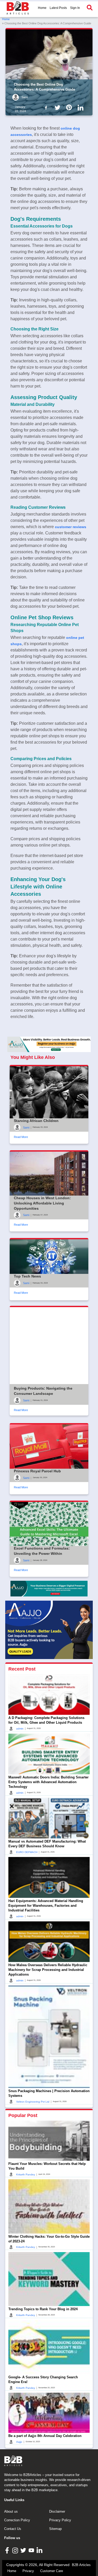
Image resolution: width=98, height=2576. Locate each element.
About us (11, 2511)
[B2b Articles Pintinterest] (70, 107)
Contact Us (13, 2529)
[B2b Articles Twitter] (59, 107)
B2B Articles (81, 2565)
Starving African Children (36, 1121)
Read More (21, 1137)
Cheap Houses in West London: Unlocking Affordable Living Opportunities (42, 1203)
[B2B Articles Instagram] (16, 2550)
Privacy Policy (60, 2520)
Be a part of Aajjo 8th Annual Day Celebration (45, 2436)
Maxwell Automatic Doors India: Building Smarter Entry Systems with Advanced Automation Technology (48, 1782)
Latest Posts (58, 8)
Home (42, 8)
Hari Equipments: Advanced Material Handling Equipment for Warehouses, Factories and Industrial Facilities (46, 1906)
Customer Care (52, 2571)
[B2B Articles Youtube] (32, 2550)
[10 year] (49, 1589)
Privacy (28, 2571)
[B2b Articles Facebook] (47, 107)
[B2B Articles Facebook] (8, 2550)
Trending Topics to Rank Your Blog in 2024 (43, 2309)
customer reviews (71, 527)
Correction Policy (17, 2520)
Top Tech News (27, 1276)
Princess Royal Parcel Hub (37, 1471)
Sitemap (55, 2529)
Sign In (75, 8)
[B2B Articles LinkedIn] (40, 2550)
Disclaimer (57, 2511)
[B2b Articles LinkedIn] (82, 108)
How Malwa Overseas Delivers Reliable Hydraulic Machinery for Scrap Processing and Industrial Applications (48, 1970)
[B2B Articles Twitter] (24, 2550)
